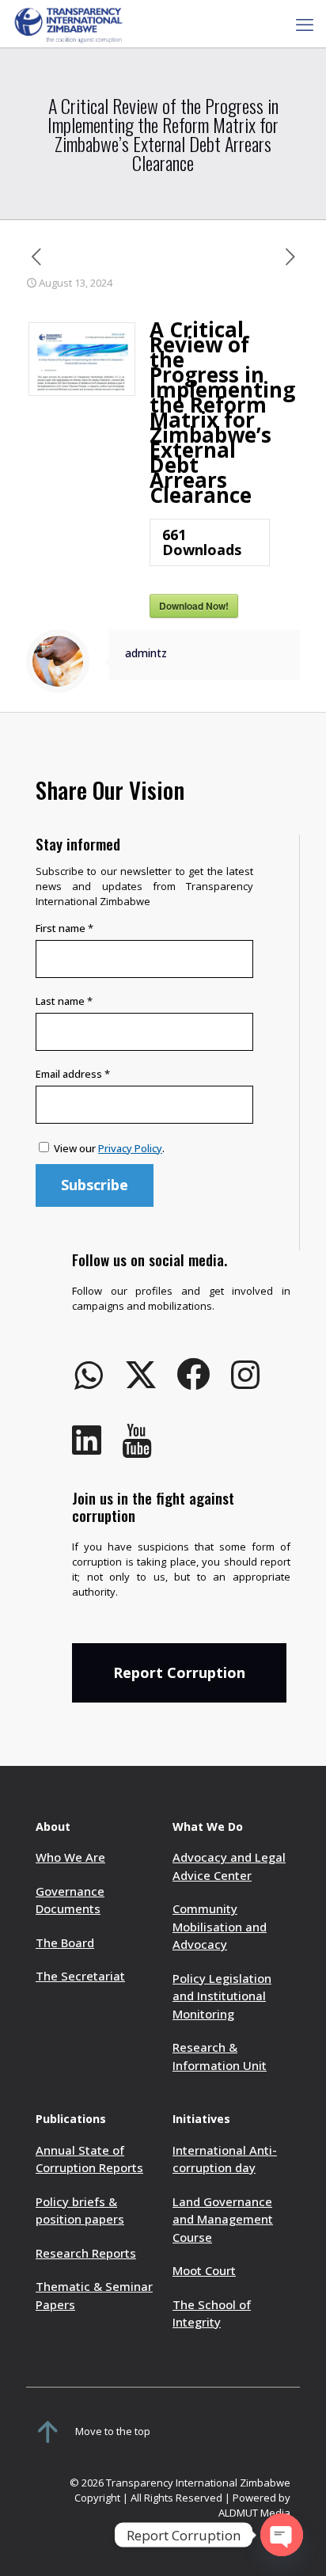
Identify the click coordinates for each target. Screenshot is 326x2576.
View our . (109, 1148)
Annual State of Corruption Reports (89, 2159)
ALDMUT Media (254, 2513)
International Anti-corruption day (225, 2159)
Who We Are (70, 1857)
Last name (64, 1001)
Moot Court (204, 2270)
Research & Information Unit (220, 2056)
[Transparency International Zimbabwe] (68, 24)
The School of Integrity (212, 2313)
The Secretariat (80, 1976)
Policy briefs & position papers (80, 2211)
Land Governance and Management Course (223, 2219)
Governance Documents (70, 1900)
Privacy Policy (130, 1148)
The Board (65, 1942)
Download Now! (194, 606)
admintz (146, 653)
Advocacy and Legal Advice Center (229, 1866)
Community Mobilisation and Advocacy (220, 1926)
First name (64, 928)
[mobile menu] (305, 24)
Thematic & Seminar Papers (94, 2295)
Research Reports (86, 2253)
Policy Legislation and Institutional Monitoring (222, 1996)
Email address (73, 1074)
